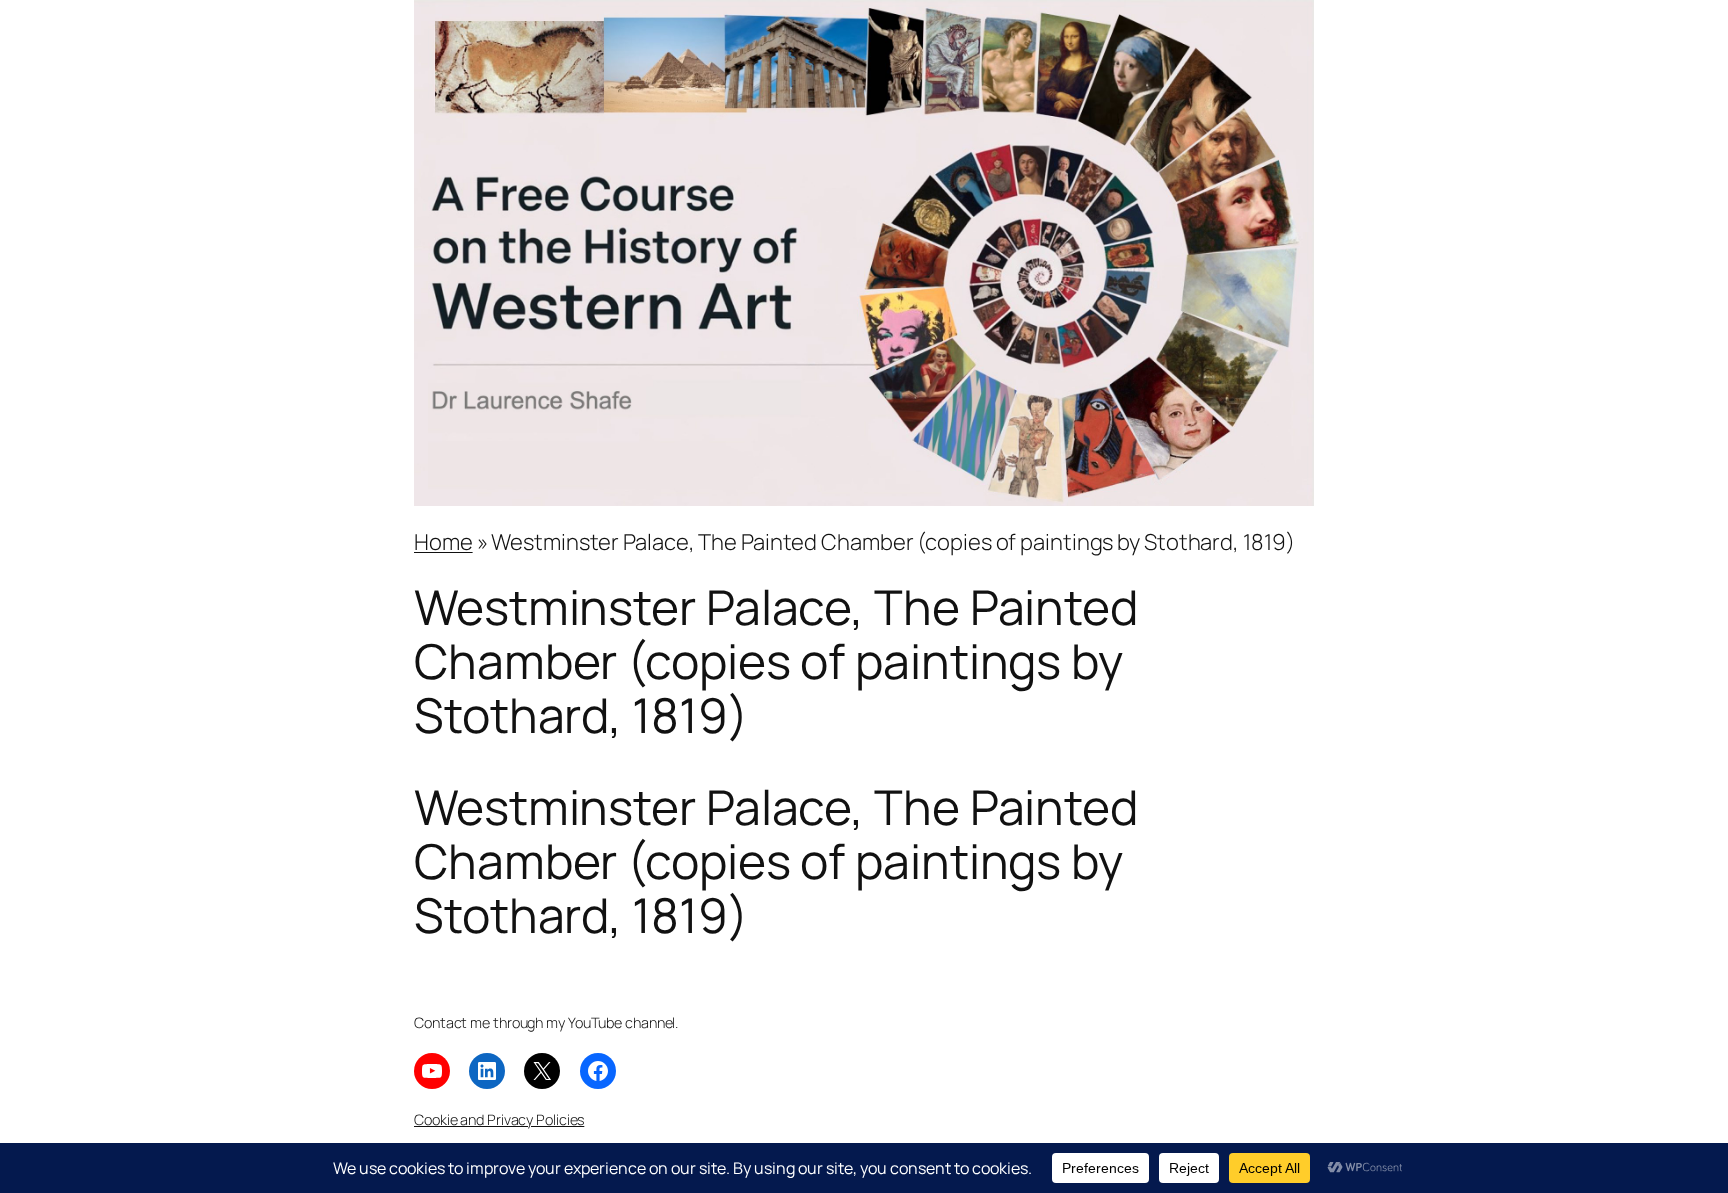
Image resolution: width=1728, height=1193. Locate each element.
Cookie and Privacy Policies (499, 1119)
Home (443, 542)
